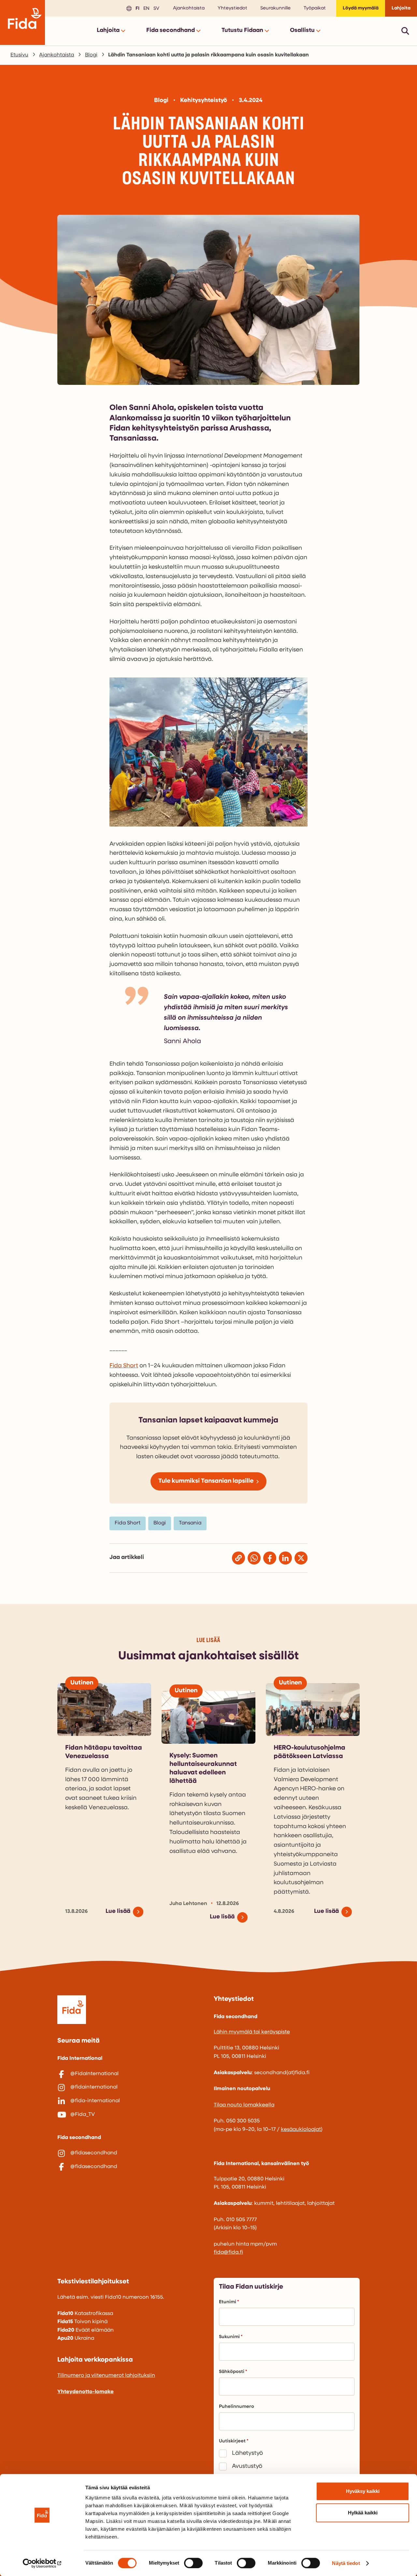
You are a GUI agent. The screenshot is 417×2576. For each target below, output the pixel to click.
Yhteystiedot (232, 8)
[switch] (193, 2563)
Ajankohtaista (189, 8)
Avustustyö (247, 2467)
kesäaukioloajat (301, 2130)
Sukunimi (229, 2337)
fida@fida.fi (228, 2252)
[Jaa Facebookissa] (270, 1558)
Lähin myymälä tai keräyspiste (252, 2032)
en (145, 8)
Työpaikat (315, 8)
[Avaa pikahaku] (405, 31)
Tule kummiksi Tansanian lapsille (206, 1481)
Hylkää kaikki (363, 2513)
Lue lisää (118, 1912)
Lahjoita (401, 8)
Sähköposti (232, 2372)
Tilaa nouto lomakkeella (244, 2105)
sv (155, 8)
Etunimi (228, 2302)
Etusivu (19, 55)
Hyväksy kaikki (363, 2491)
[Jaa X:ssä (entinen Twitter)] (301, 1558)
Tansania (190, 1523)
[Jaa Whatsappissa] (254, 1558)
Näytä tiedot (346, 2563)
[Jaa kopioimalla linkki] (238, 1558)
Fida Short (124, 1366)
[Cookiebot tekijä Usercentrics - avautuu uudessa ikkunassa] (42, 2563)
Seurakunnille (275, 8)
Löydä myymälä (361, 8)
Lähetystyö (247, 2453)
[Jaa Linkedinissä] (285, 1558)
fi (137, 8)
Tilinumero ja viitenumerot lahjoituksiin (106, 2376)
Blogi (91, 55)
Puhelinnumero (237, 2407)
